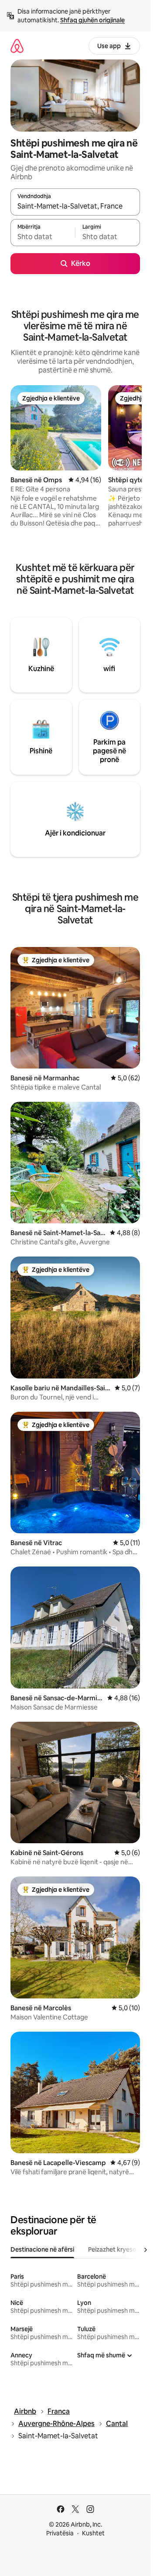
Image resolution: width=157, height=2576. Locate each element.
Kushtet (93, 2533)
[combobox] (75, 206)
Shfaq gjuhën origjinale (92, 20)
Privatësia (60, 2533)
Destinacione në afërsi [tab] (42, 2249)
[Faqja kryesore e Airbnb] (17, 46)
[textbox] (43, 237)
